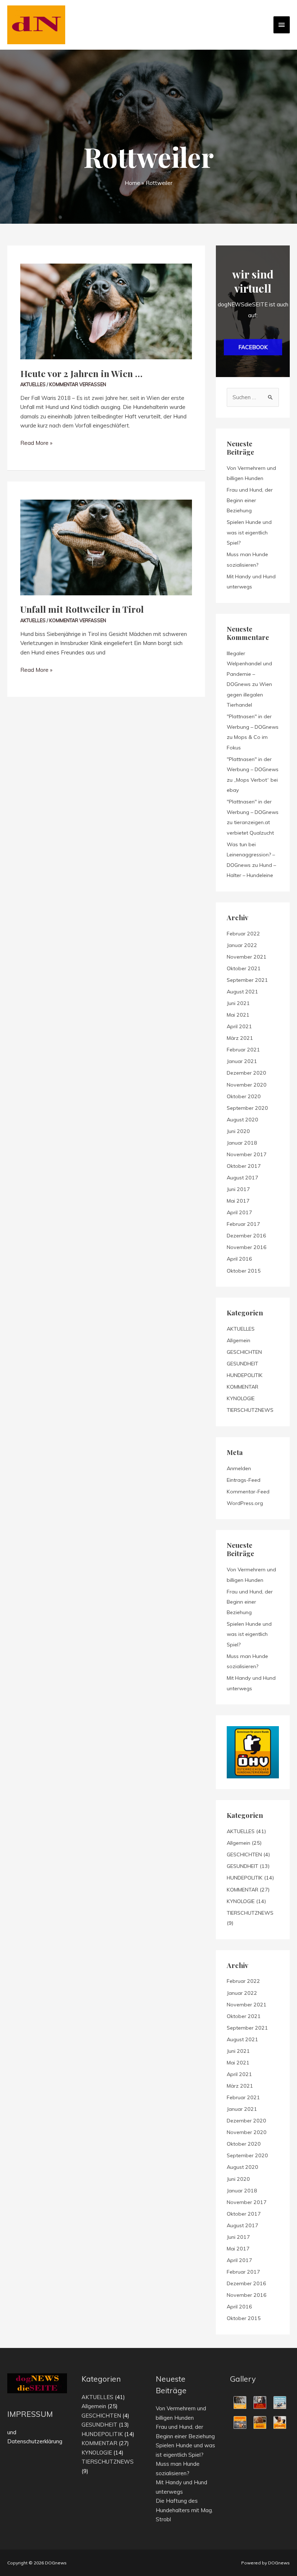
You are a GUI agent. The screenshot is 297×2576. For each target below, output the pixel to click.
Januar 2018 (242, 1143)
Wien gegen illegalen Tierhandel (249, 694)
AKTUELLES (33, 384)
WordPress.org (245, 1503)
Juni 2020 (238, 1131)
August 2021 (242, 992)
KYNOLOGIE (241, 1398)
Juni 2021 (238, 1003)
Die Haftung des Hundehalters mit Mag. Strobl (184, 2510)
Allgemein (239, 1340)
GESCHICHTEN (244, 1352)
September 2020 (247, 1108)
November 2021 (247, 957)
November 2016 (247, 1247)
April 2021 (239, 1026)
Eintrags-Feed (244, 1480)
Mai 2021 (238, 1015)
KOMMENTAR (242, 1387)
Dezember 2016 (246, 1236)
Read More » (36, 443)
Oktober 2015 (244, 1271)
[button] (253, 347)
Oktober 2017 (244, 1166)
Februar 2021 (243, 1050)
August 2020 (242, 1120)
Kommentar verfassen (78, 384)
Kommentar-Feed (248, 1492)
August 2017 (242, 1178)
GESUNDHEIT (242, 1364)
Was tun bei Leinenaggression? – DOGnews (251, 855)
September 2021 (247, 980)
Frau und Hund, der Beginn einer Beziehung (250, 500)
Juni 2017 (238, 1189)
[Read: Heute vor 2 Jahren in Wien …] (106, 293)
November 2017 (247, 1154)
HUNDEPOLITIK (245, 1375)
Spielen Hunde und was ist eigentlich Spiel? (249, 532)
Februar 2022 (243, 934)
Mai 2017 (238, 1201)
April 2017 (239, 1212)
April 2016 (239, 1259)
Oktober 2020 (244, 1096)
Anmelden (239, 1468)
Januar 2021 (242, 1061)
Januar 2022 (242, 945)
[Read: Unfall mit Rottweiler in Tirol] (106, 529)
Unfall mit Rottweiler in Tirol (82, 609)
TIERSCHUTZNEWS (250, 1410)
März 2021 (240, 1038)
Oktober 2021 (244, 968)
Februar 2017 (243, 1224)
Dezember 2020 (246, 1073)
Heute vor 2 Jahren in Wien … (81, 373)
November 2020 (247, 1085)
